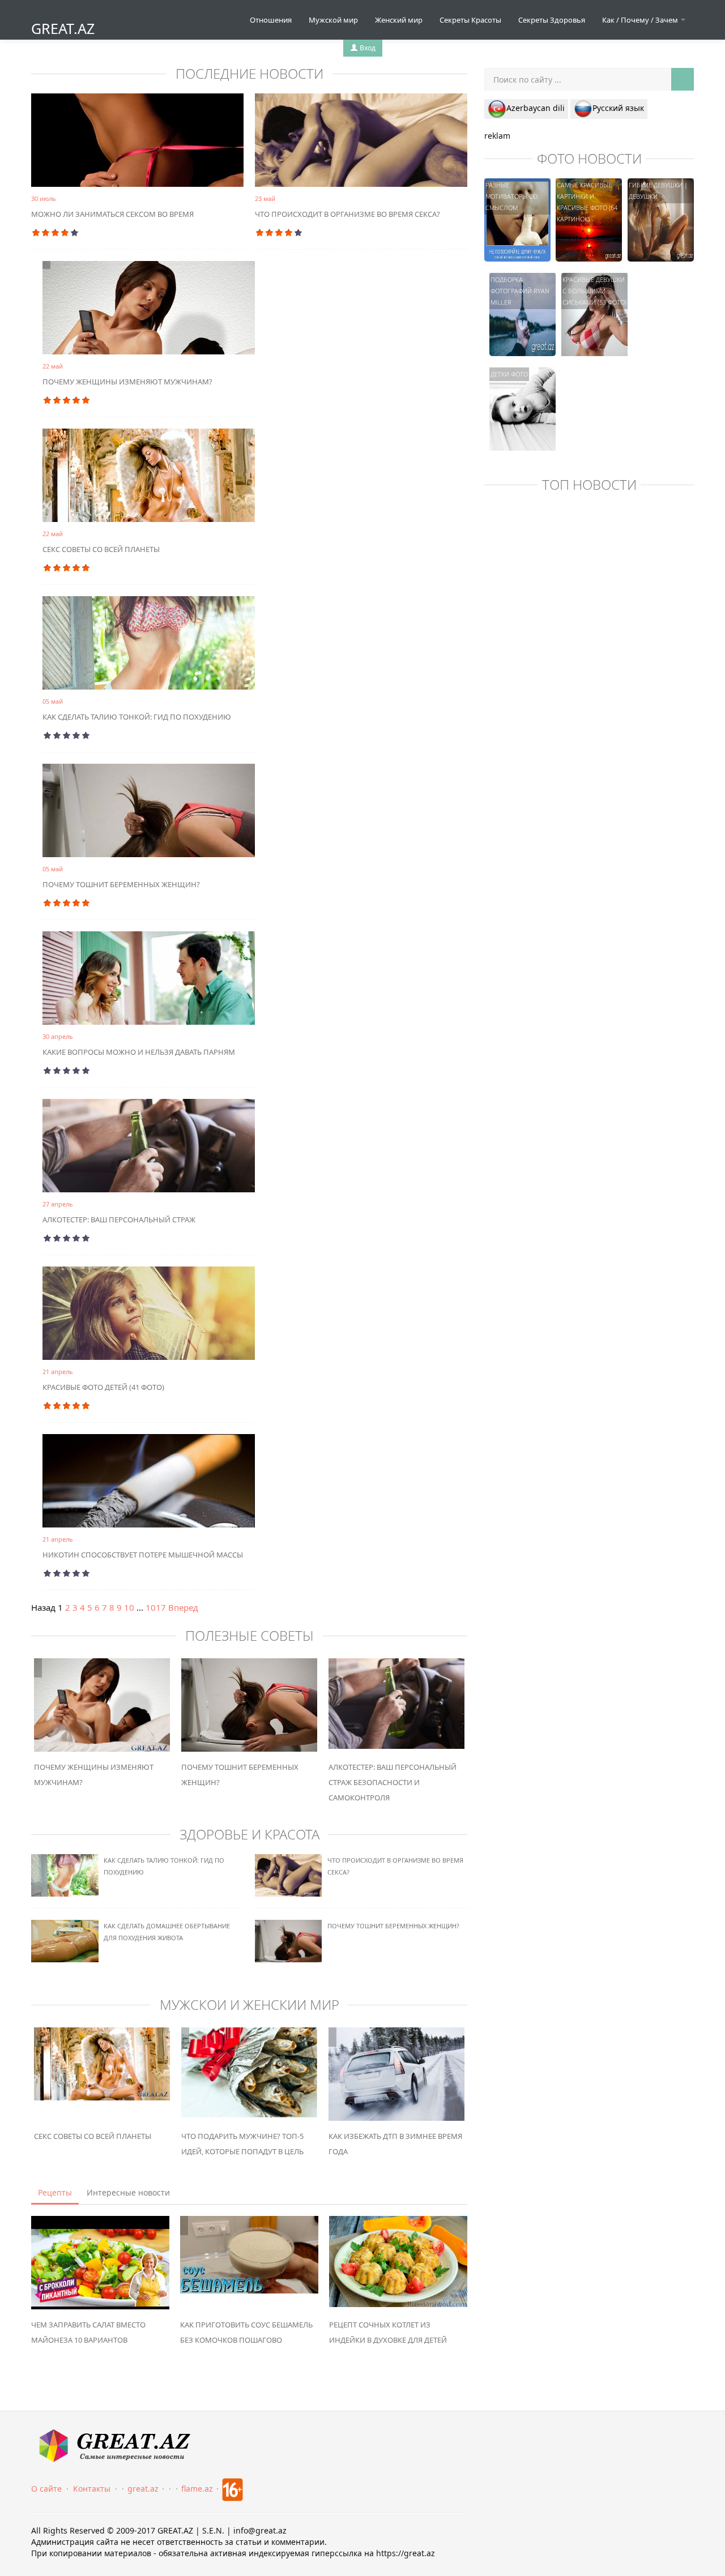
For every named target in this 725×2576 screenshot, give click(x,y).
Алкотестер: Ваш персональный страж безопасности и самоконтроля (393, 1782)
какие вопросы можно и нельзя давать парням (139, 1052)
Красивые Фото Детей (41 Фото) (103, 1387)
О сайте (46, 2489)
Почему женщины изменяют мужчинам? (127, 382)
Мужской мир (333, 20)
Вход (367, 48)
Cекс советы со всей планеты (101, 549)
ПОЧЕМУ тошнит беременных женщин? (121, 884)
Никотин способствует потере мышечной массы (143, 1555)
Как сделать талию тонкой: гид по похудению (137, 717)
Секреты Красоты (470, 20)
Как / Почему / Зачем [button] (641, 20)
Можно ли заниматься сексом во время (112, 214)
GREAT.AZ (63, 28)
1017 (156, 1607)
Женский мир (399, 20)
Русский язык (618, 108)
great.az (143, 2489)
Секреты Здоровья (552, 20)
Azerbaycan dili (536, 108)
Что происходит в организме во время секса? (347, 214)
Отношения (271, 20)
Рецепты (55, 2192)
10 (129, 1607)
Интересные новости (128, 2192)
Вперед (183, 1607)
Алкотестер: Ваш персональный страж (119, 1219)
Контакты (92, 2489)
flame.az (197, 2489)
